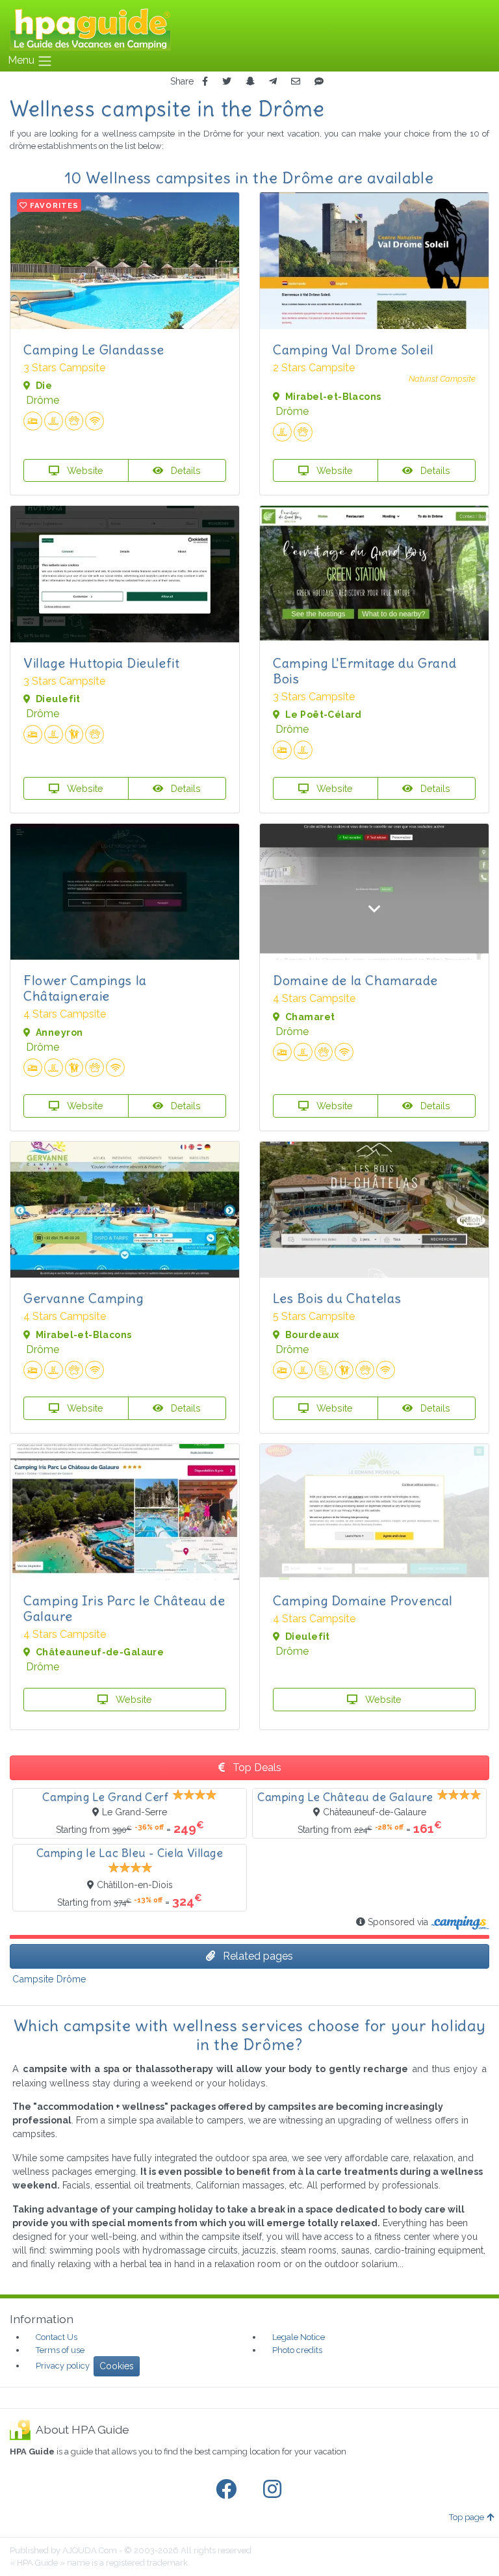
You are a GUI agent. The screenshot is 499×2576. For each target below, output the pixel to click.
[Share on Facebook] (205, 82)
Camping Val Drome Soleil (353, 349)
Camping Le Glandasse (94, 349)
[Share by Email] (296, 82)
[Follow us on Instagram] (275, 2490)
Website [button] (84, 470)
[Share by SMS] (319, 82)
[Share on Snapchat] (250, 82)
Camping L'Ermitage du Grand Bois (365, 671)
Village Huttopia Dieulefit (102, 663)
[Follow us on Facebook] (229, 2490)
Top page (467, 2517)
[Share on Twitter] (227, 82)
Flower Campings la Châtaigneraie (85, 988)
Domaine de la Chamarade (355, 980)
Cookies (117, 2366)
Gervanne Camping (83, 1298)
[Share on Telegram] (273, 82)
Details (185, 470)
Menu (22, 60)
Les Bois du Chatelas (337, 1298)
